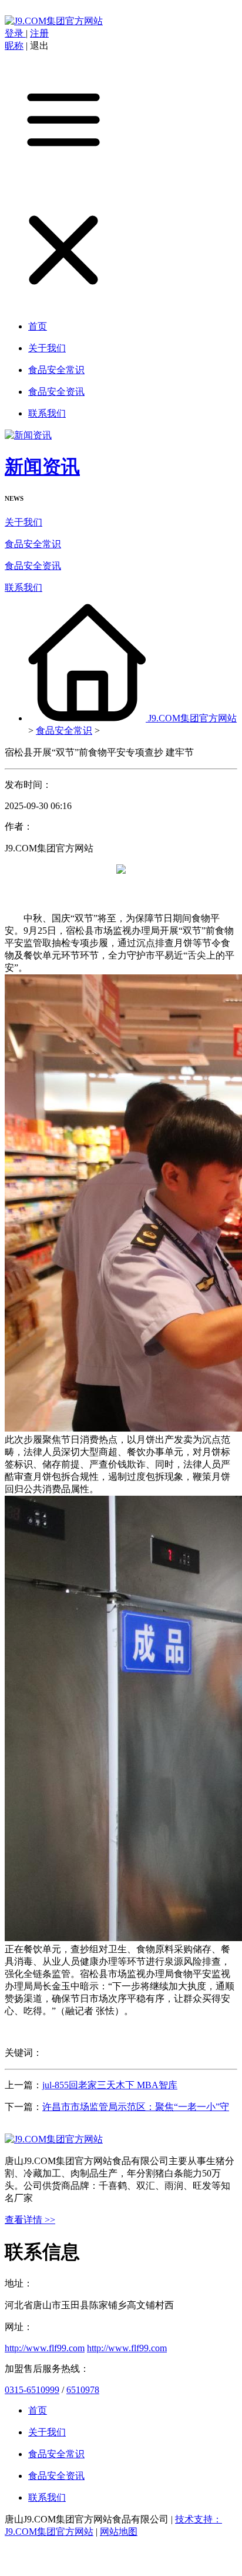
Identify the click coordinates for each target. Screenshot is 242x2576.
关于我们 (23, 522)
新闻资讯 (42, 467)
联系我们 (23, 588)
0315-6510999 (32, 2390)
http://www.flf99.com (45, 2348)
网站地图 (119, 2532)
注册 (39, 33)
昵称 (14, 46)
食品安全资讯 (33, 566)
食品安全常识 (33, 544)
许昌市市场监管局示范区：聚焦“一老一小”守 (136, 2107)
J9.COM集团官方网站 (192, 718)
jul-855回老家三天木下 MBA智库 (110, 2085)
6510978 (83, 2390)
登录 (15, 33)
